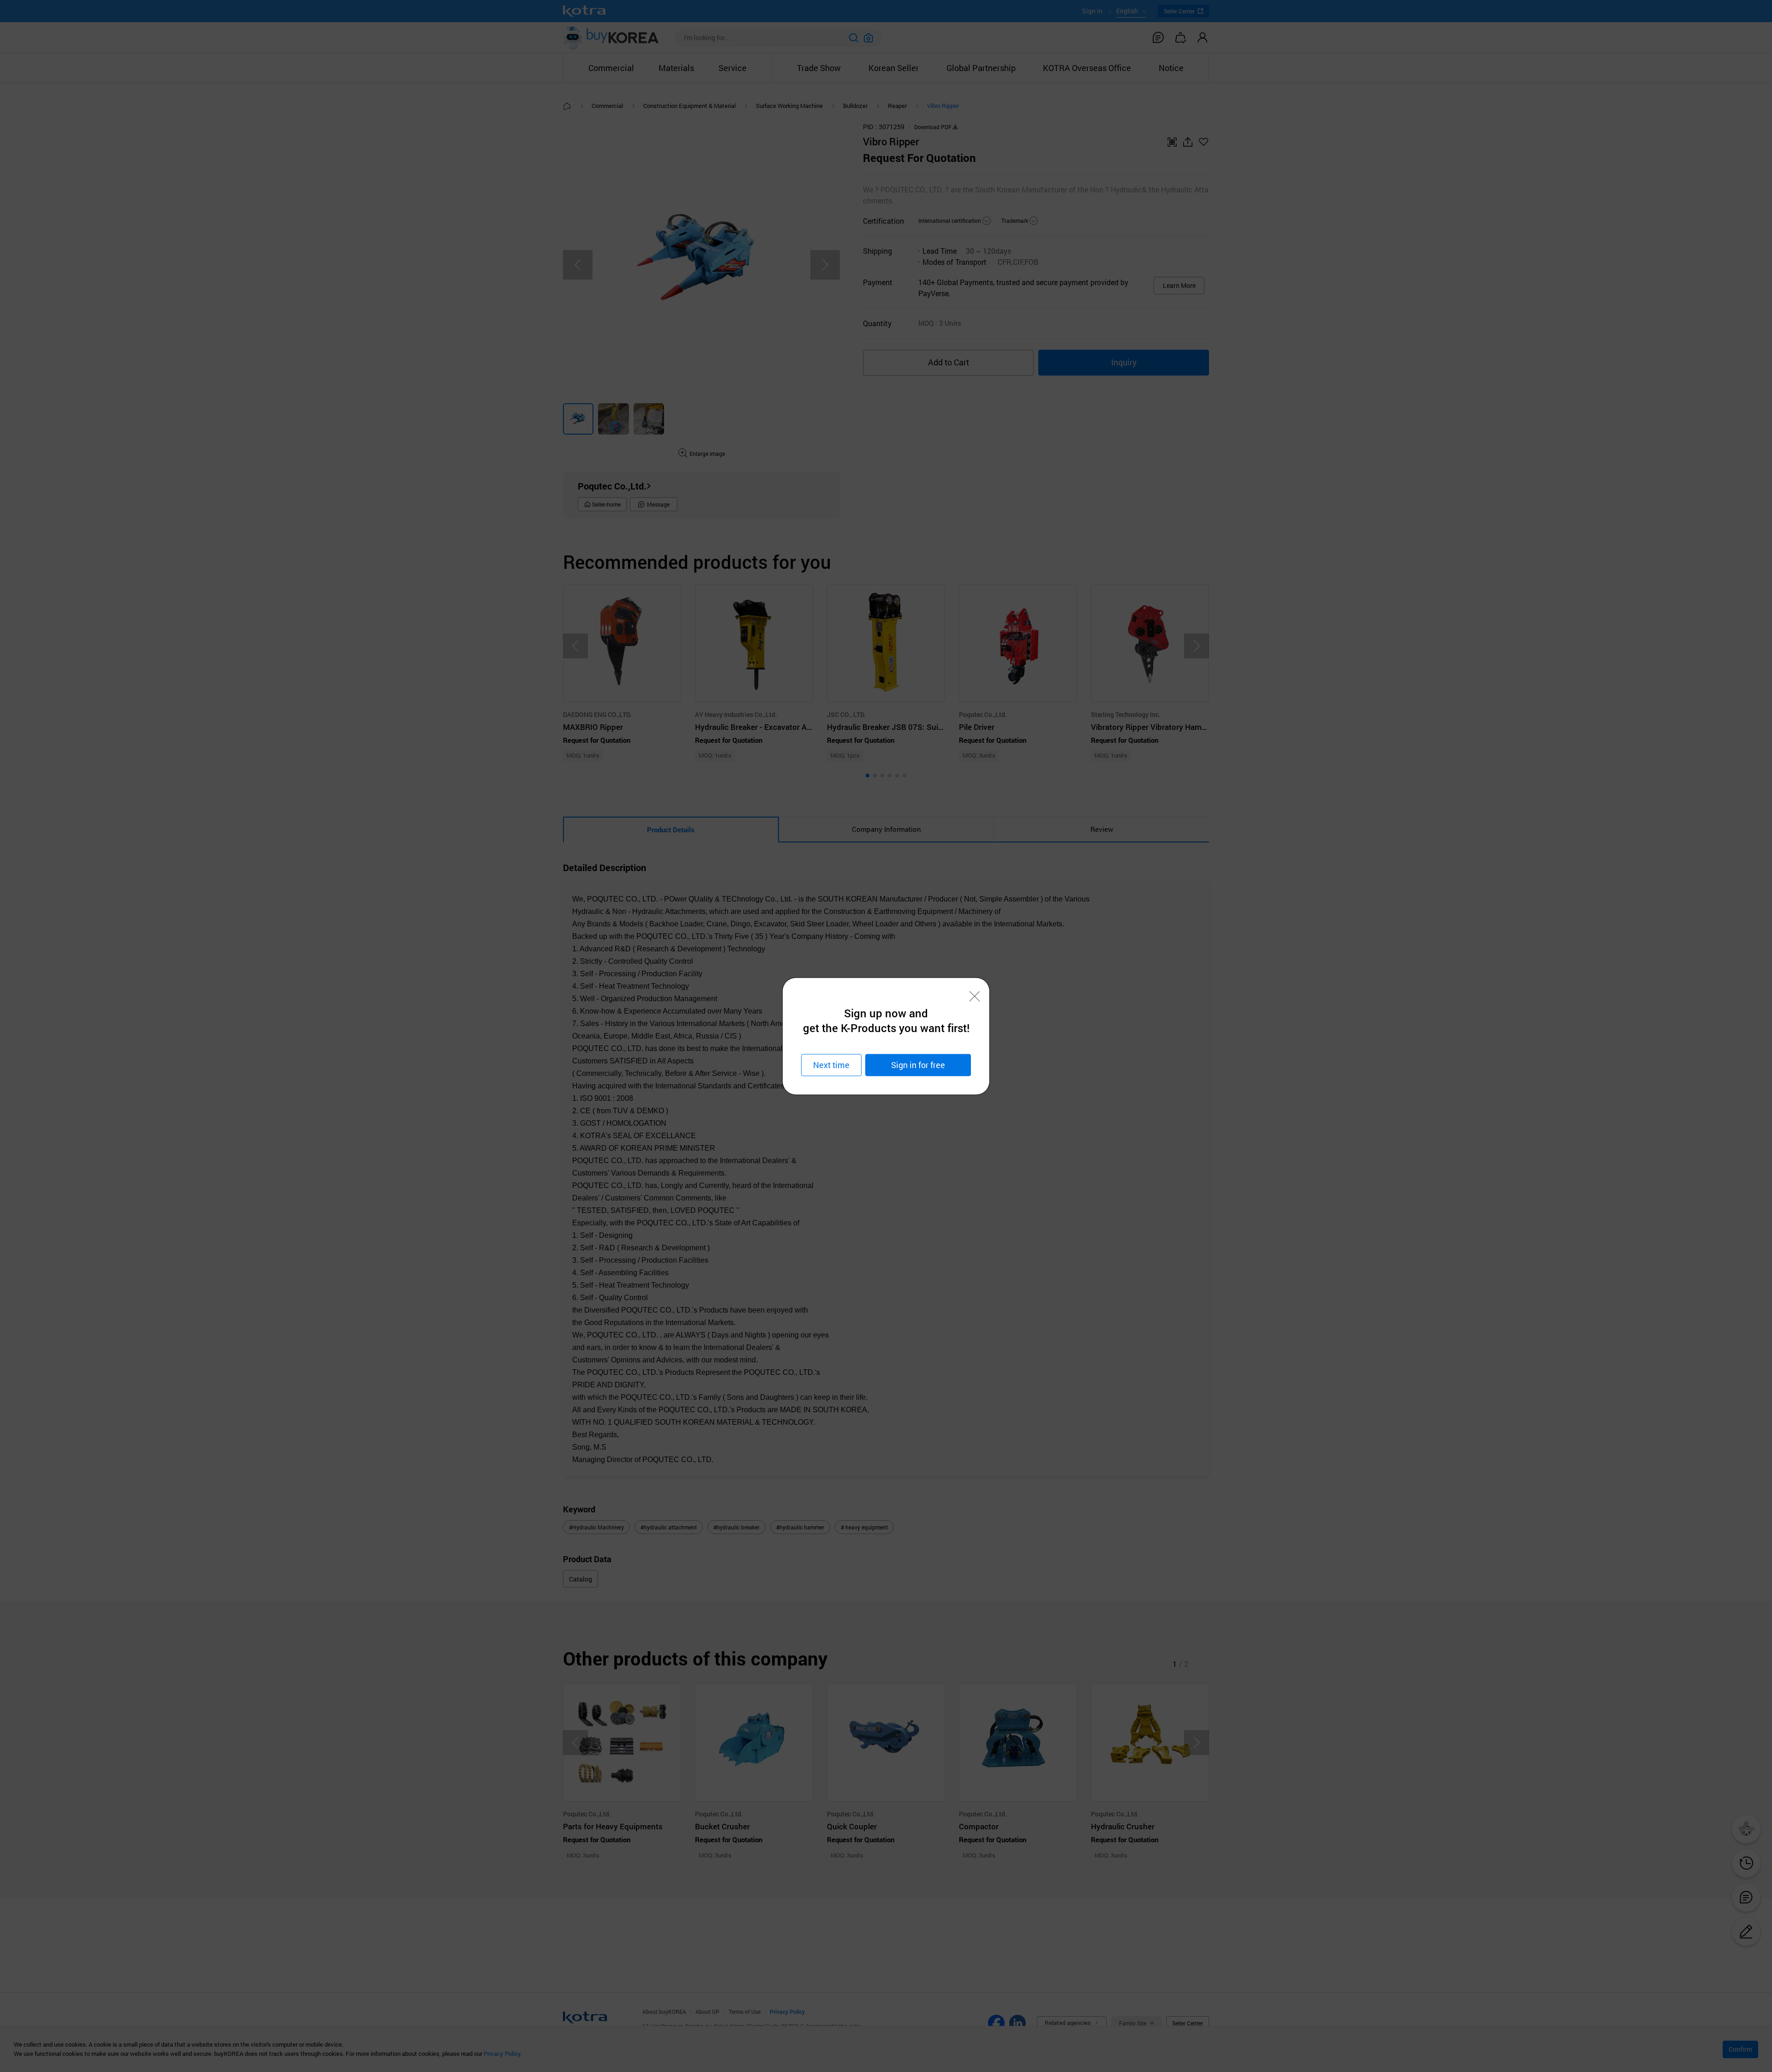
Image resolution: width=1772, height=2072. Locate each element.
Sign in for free (918, 1065)
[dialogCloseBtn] (975, 996)
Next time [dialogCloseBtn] (831, 1065)
